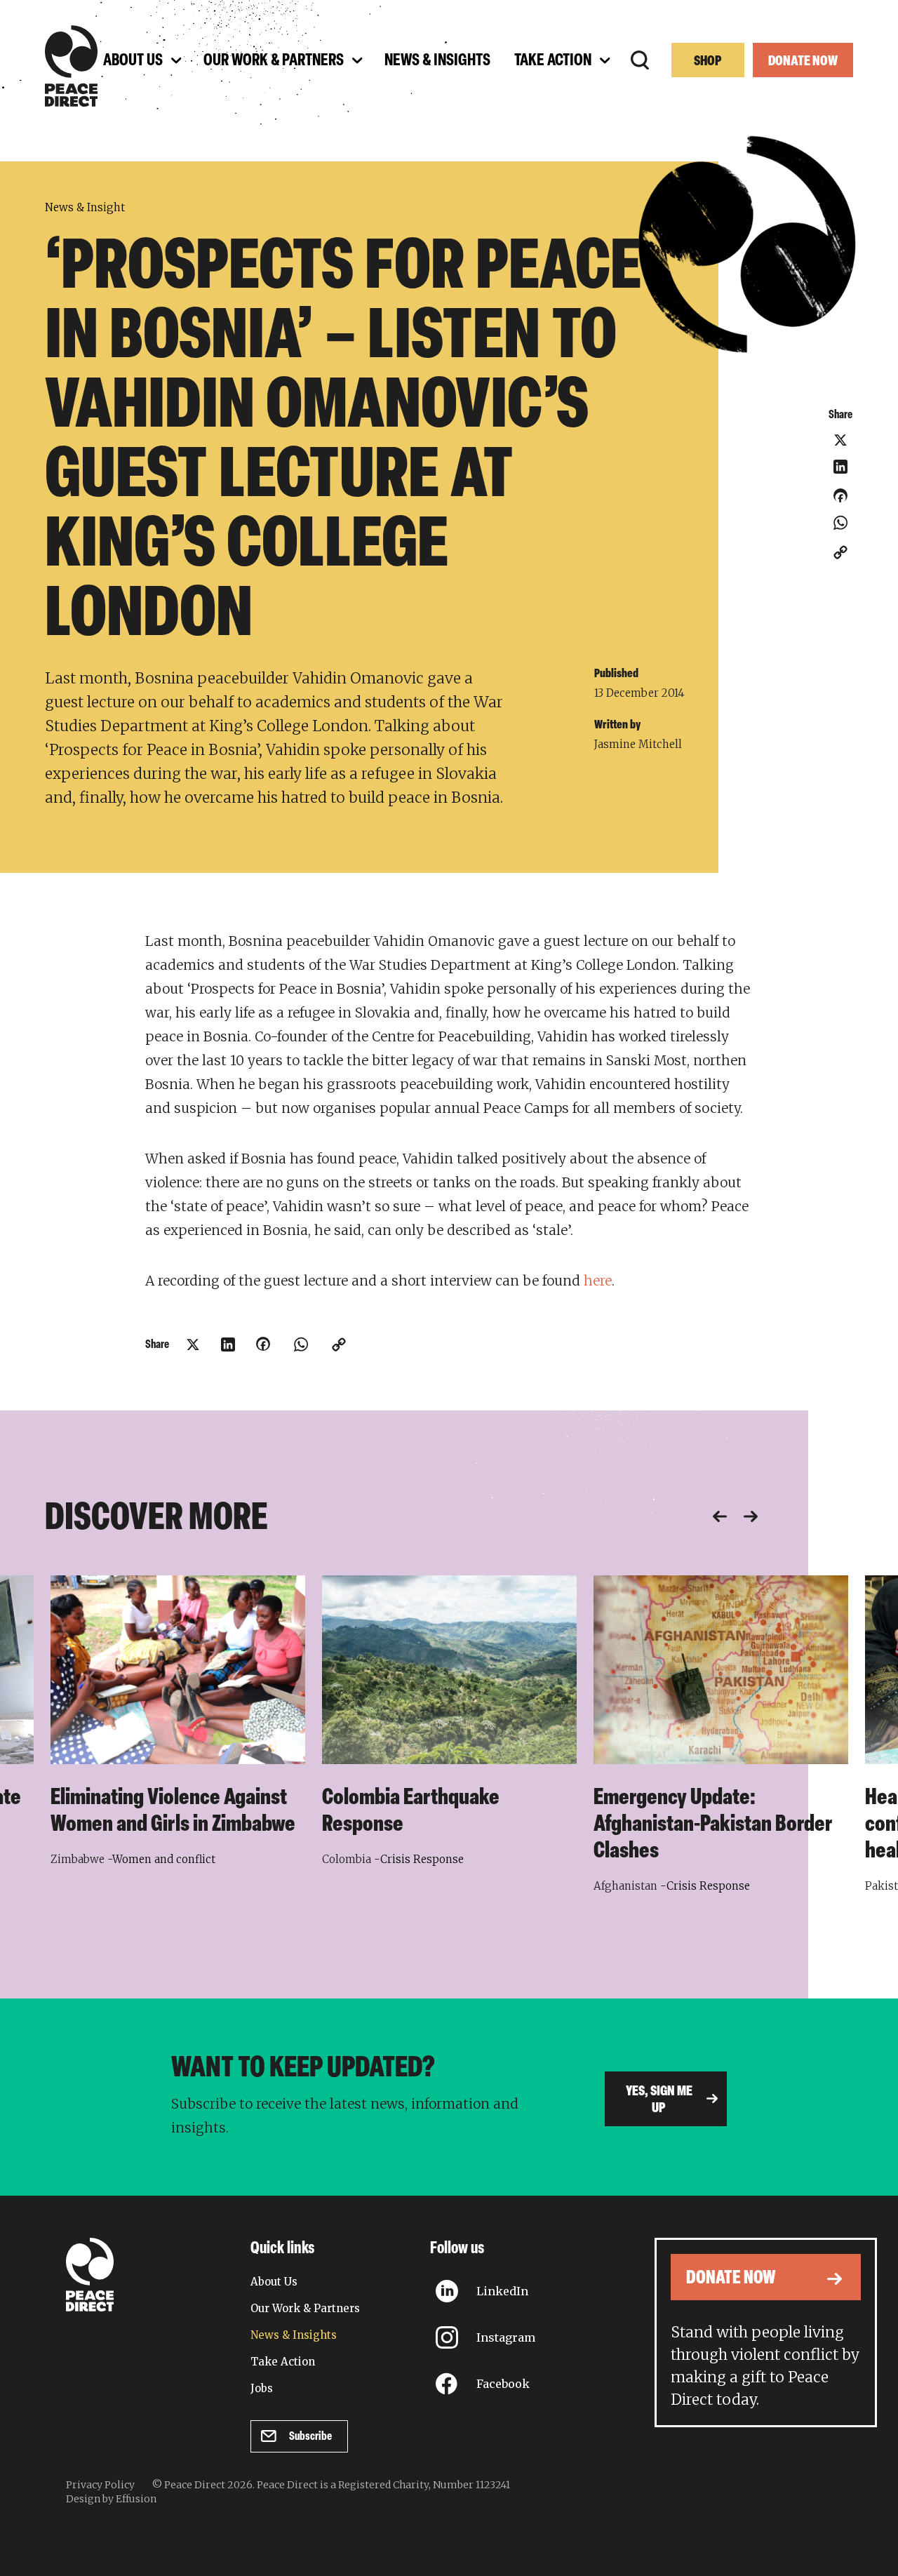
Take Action (283, 2362)
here (598, 1281)
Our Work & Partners (305, 2308)
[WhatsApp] (840, 523)
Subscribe (310, 2437)
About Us (274, 2282)
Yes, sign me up (659, 2100)
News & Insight (85, 207)
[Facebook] (840, 500)
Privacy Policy (100, 2485)
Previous (720, 1516)
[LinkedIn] (840, 467)
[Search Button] (640, 60)
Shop (708, 62)
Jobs (262, 2388)
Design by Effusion (111, 2499)
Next (751, 1516)
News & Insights (294, 2335)
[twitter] (840, 440)
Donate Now (803, 62)
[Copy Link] (840, 552)
